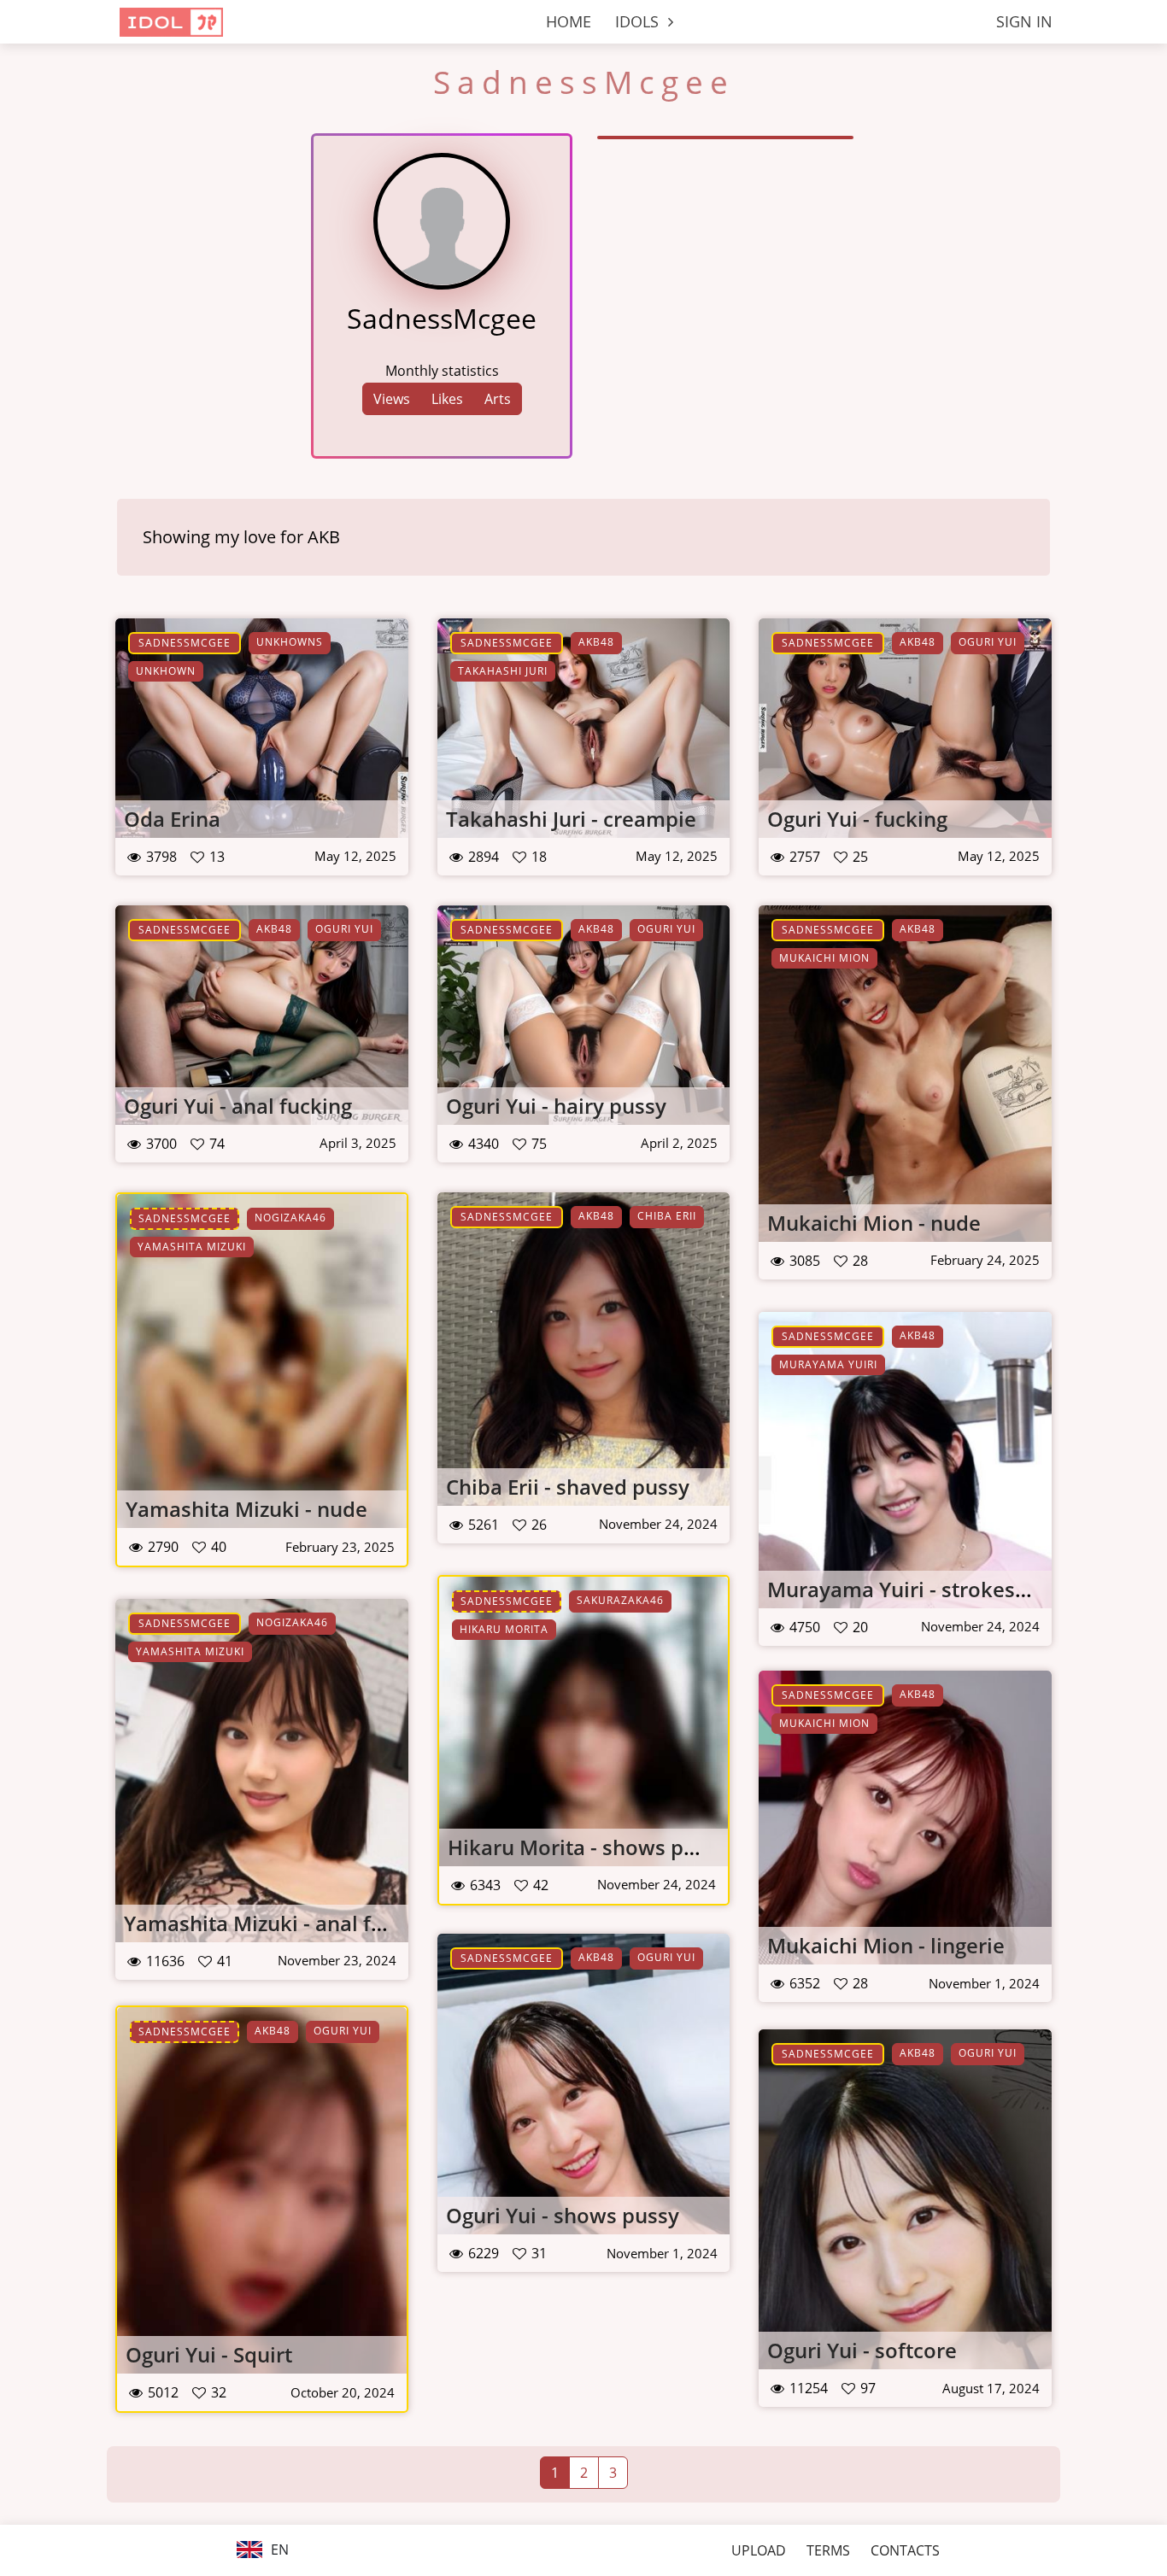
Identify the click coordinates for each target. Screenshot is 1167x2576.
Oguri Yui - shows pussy (563, 2215)
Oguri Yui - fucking (857, 819)
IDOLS (639, 21)
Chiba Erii (667, 1216)
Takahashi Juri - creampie (571, 819)
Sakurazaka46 (620, 1600)
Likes (447, 399)
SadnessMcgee (185, 643)
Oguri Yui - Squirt (209, 2354)
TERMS (828, 2550)
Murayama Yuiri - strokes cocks (921, 1589)
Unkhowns (290, 642)
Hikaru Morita (504, 1629)
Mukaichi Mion (824, 958)
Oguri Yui (988, 642)
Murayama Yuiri (828, 1364)
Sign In (1024, 21)
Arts (498, 399)
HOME (569, 21)
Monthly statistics (442, 371)
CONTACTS (905, 2550)
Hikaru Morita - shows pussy (588, 1847)
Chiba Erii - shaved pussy (568, 1487)
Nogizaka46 (290, 1218)
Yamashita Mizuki (192, 1247)
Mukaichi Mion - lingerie (886, 1945)
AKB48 (596, 642)
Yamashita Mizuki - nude (246, 1509)
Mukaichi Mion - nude (874, 1223)
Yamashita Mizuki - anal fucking (280, 1923)
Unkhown (166, 671)
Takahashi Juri (503, 671)
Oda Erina (172, 819)
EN (278, 2550)
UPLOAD (759, 2550)
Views (392, 399)
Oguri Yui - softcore (862, 2350)
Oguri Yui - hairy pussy (556, 1106)
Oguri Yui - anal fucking (238, 1106)
